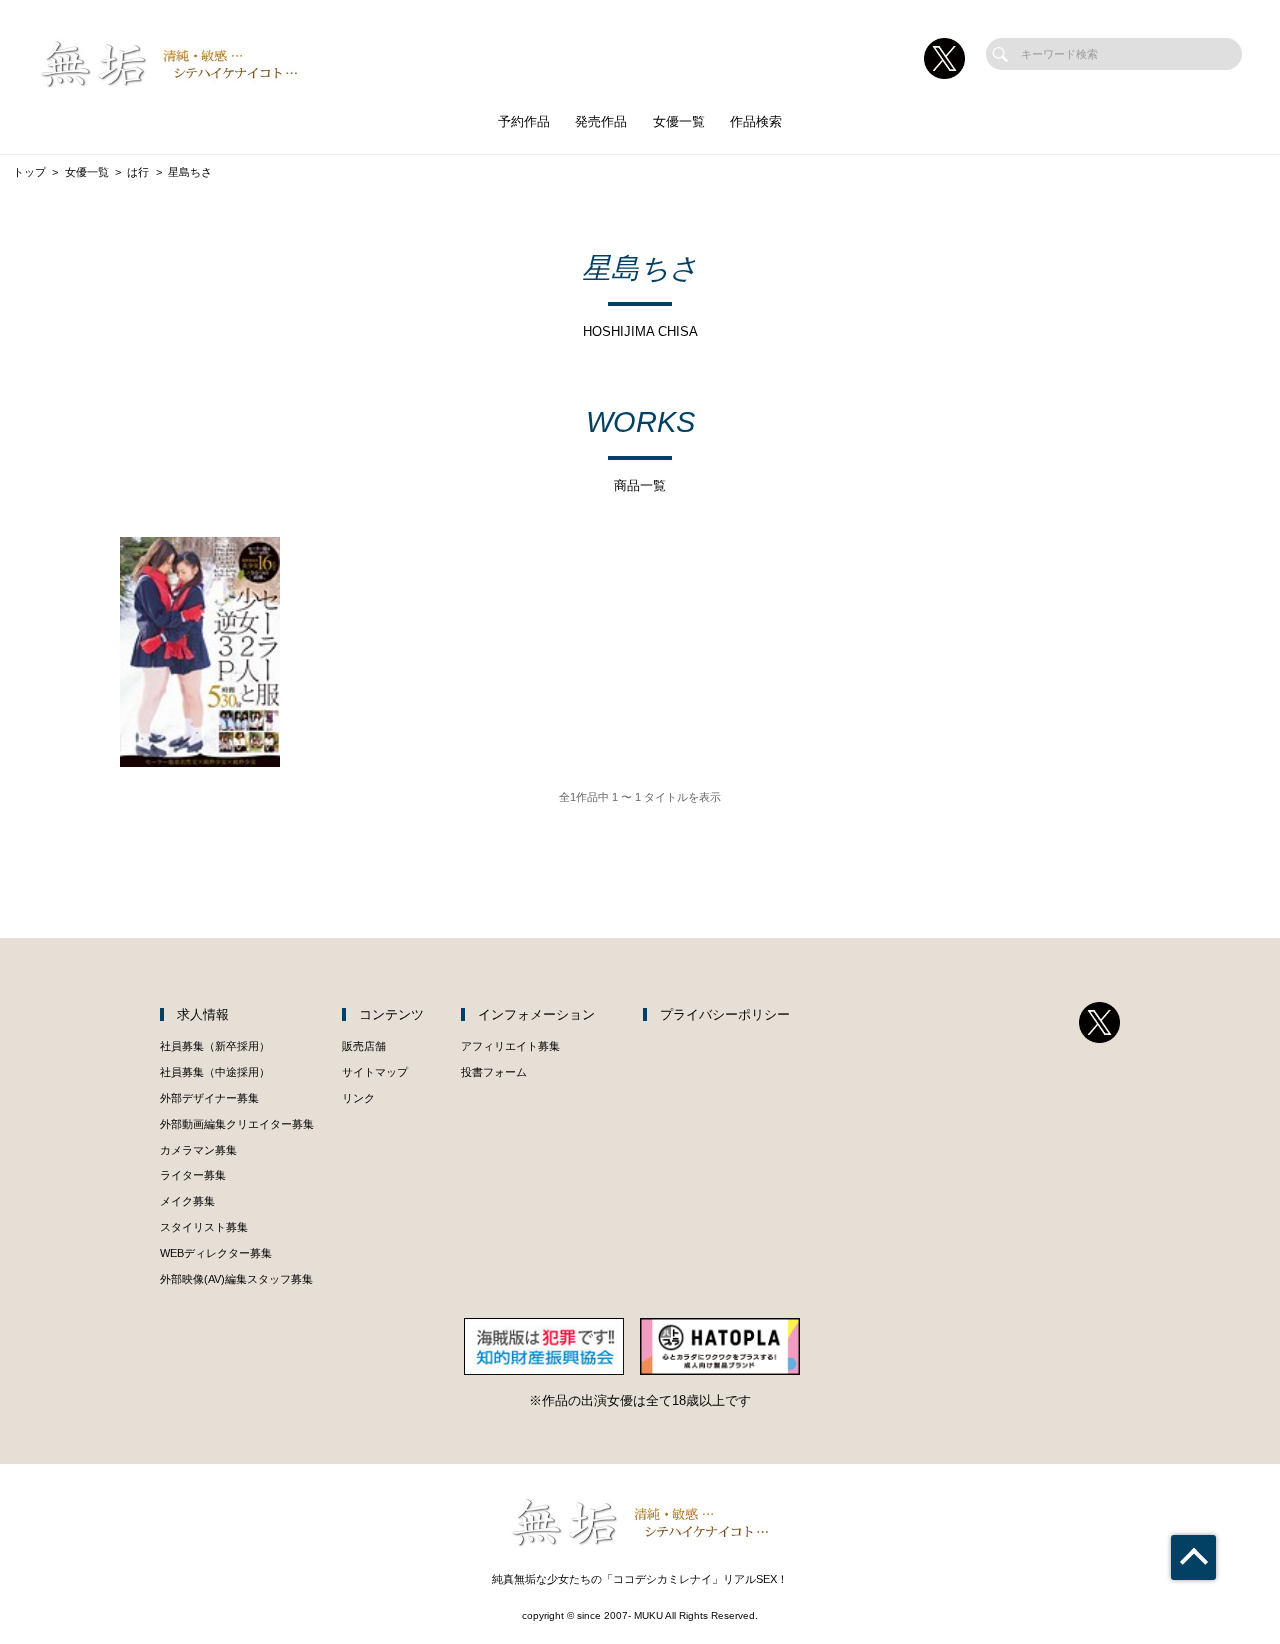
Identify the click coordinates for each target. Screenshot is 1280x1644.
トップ (29, 172)
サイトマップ (375, 1072)
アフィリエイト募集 (510, 1046)
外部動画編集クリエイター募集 (237, 1124)
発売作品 (601, 121)
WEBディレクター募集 (216, 1253)
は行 (138, 172)
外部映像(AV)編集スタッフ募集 (236, 1279)
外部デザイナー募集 (209, 1098)
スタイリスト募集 (204, 1227)
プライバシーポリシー (725, 1014)
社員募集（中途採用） (215, 1072)
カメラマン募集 (198, 1150)
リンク (358, 1098)
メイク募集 (187, 1201)
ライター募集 (193, 1175)
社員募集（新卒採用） (215, 1046)
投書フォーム (494, 1072)
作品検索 (756, 121)
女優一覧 (679, 121)
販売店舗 (364, 1046)
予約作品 (524, 121)
